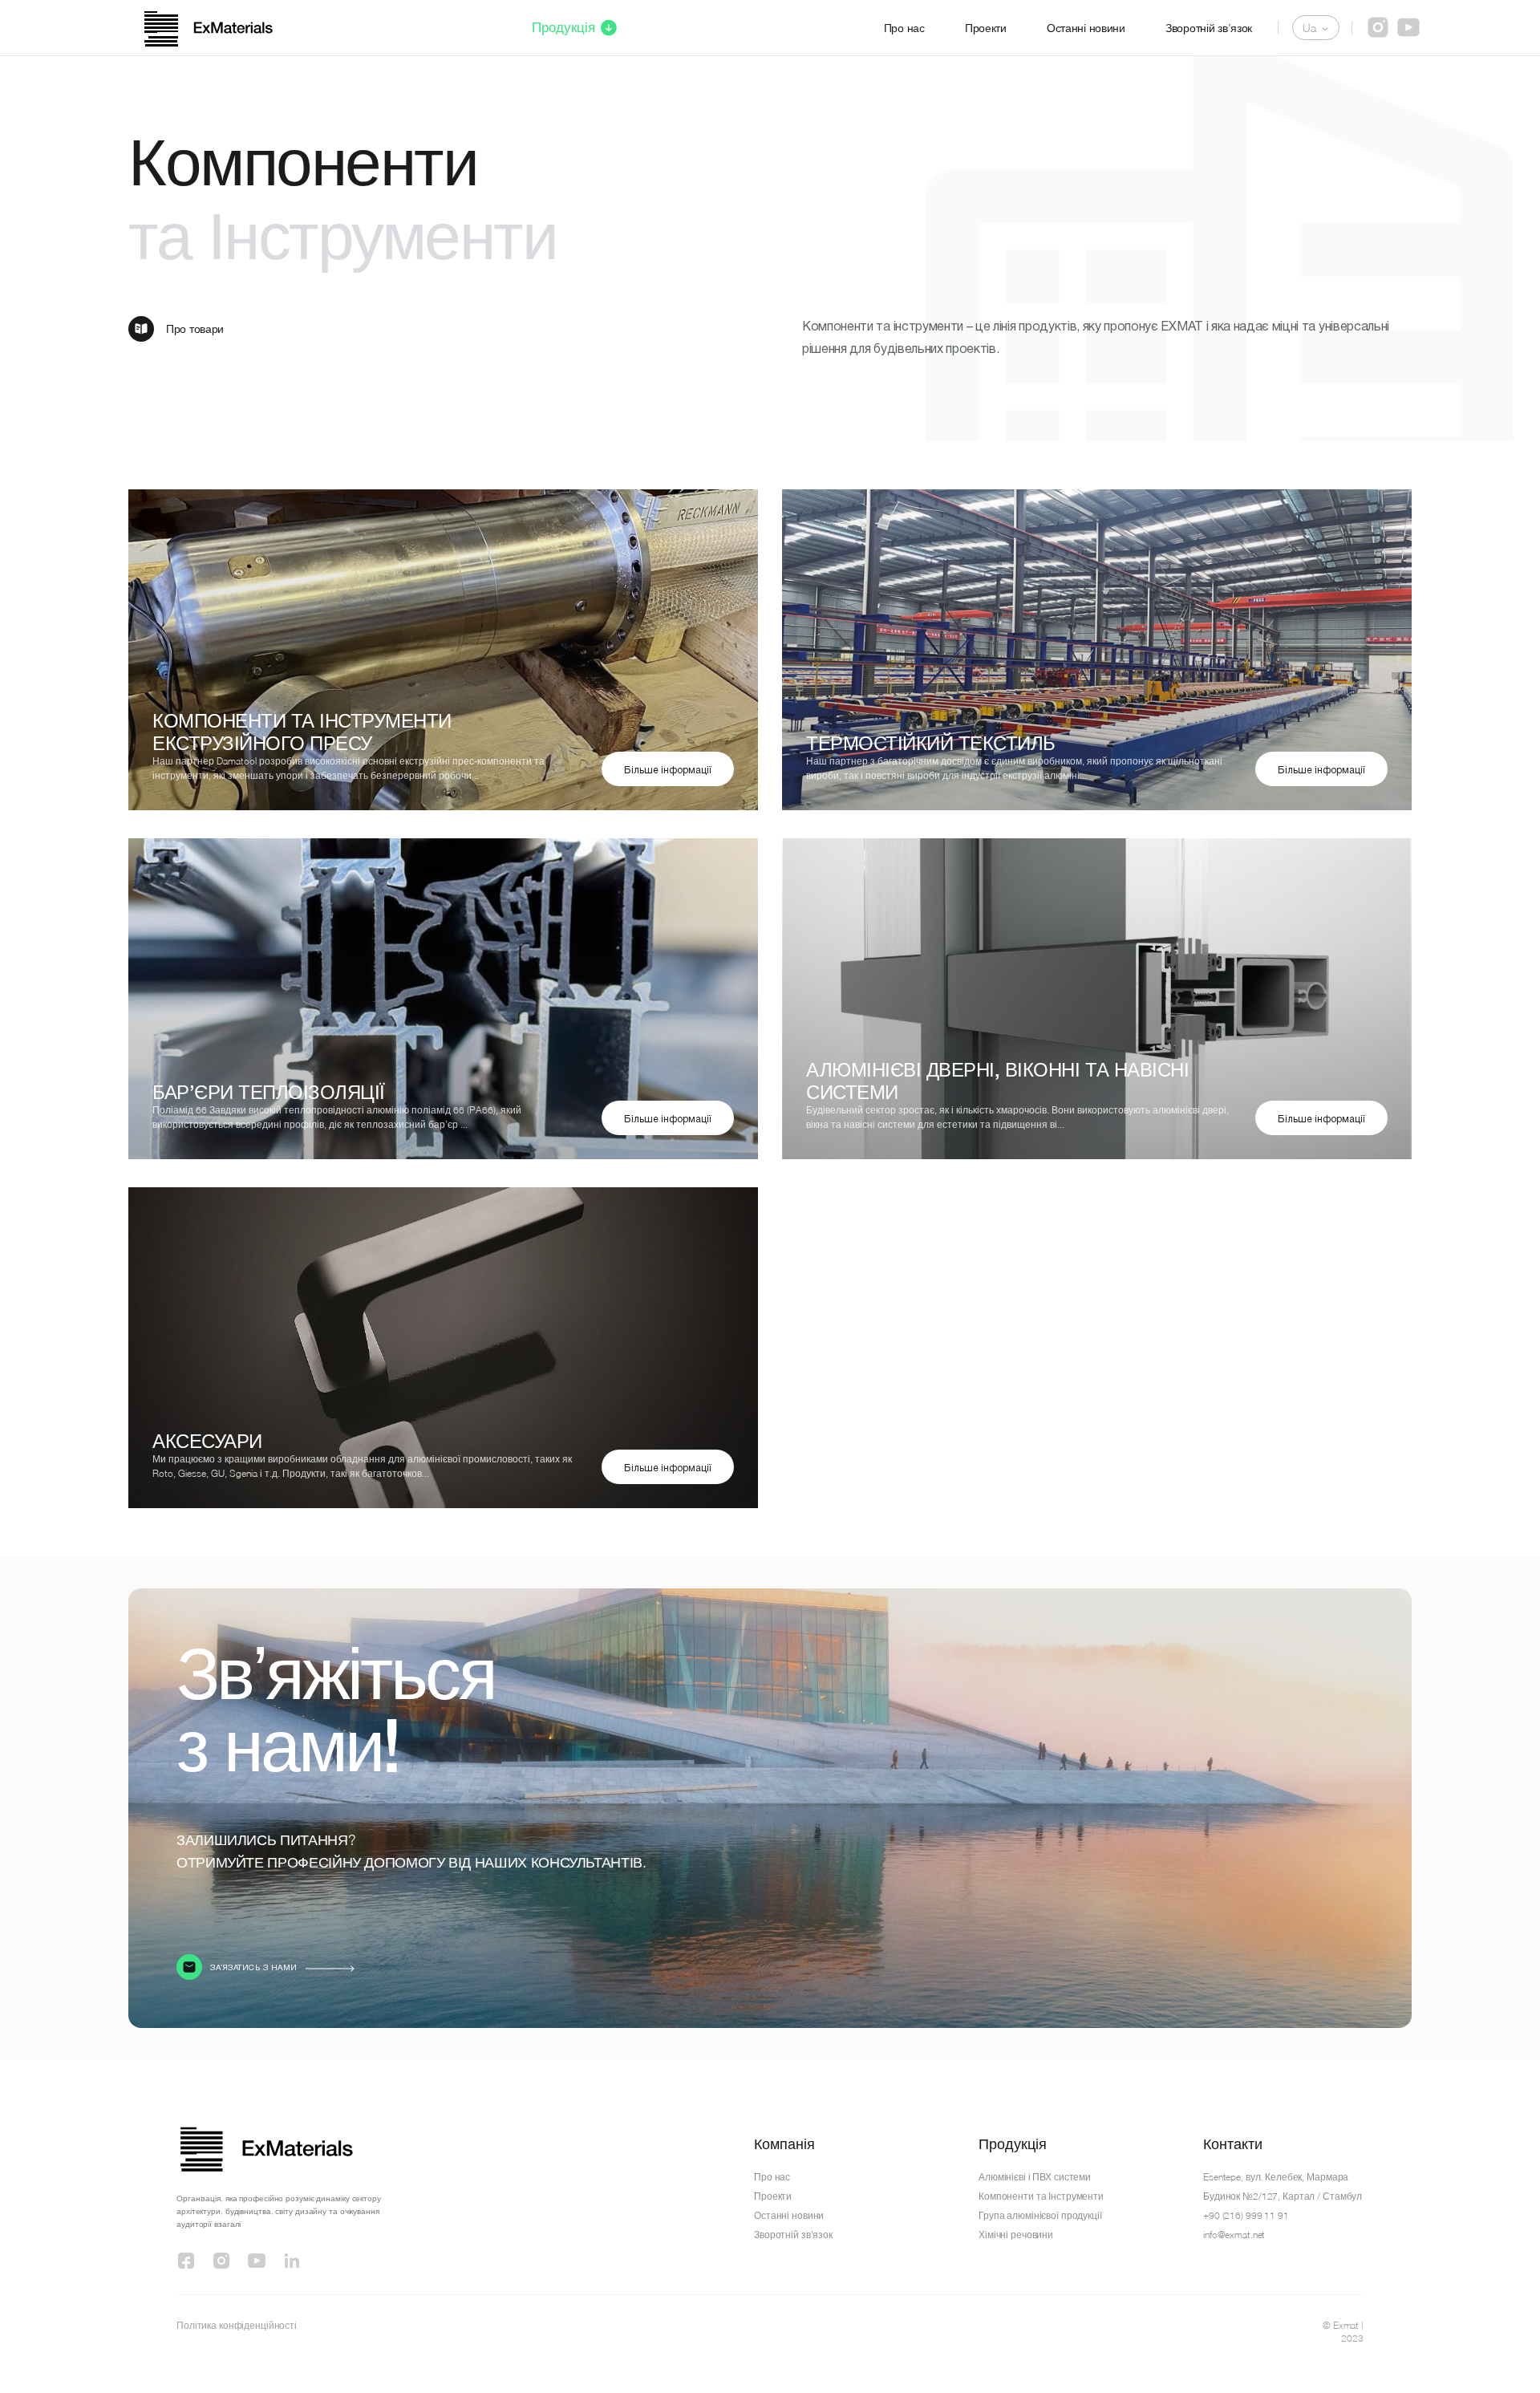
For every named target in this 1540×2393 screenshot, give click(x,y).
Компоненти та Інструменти (1041, 2196)
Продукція (563, 27)
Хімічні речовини (1016, 2235)
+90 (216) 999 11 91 (1246, 2215)
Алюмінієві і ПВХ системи (1035, 2177)
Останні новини (1086, 28)
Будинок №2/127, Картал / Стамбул (1283, 2196)
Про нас (904, 28)
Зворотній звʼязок (793, 2235)
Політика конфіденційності (237, 2325)
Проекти (986, 28)
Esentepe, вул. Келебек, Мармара (1276, 2177)
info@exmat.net (1234, 2235)
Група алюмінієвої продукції (1040, 2215)
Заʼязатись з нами (254, 1968)
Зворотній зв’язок (1209, 28)
